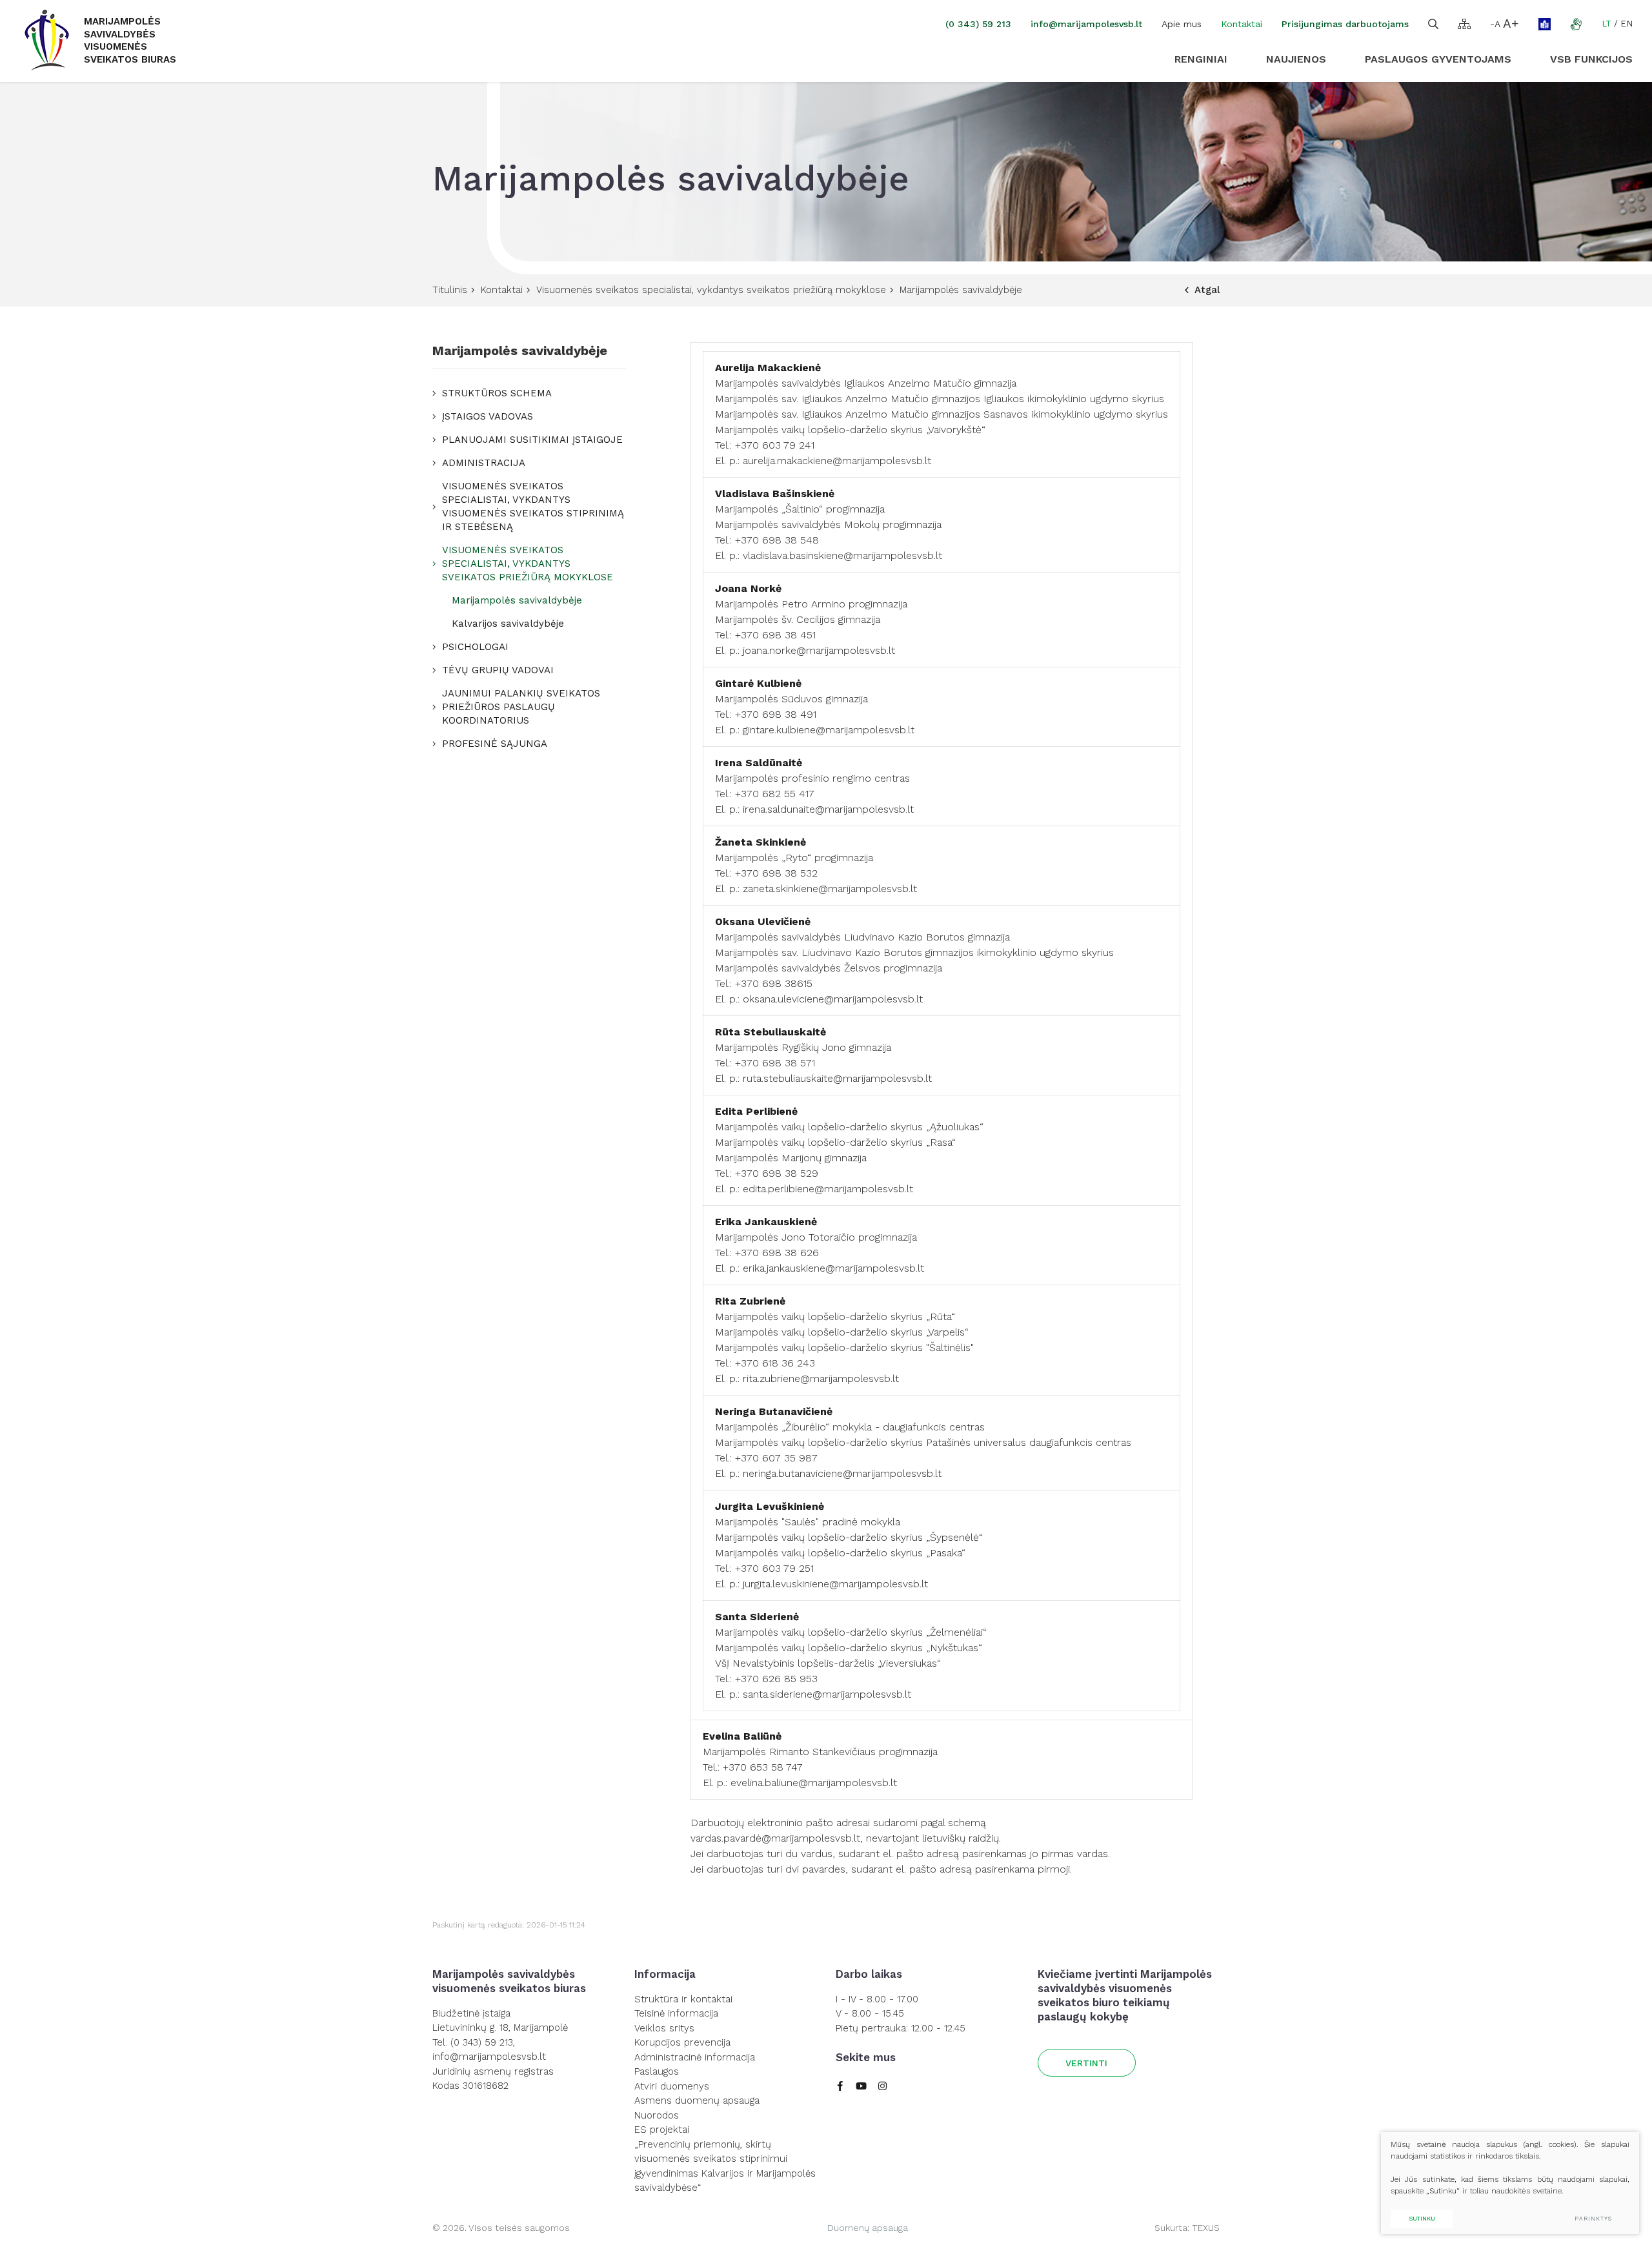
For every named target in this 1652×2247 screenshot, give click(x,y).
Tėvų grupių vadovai (498, 670)
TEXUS (1206, 2228)
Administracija (484, 463)
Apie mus (1182, 24)
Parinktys (1593, 2219)
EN (1627, 24)
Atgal (1207, 290)
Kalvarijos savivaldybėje (508, 624)
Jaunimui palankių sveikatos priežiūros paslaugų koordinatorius (521, 707)
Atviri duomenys (672, 2086)
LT (1607, 24)
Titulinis (450, 290)
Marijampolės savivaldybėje (517, 600)
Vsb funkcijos (1591, 59)
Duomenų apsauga (868, 2228)
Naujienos (1296, 59)
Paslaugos (657, 2071)
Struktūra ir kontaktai (683, 1999)
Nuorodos (657, 2115)
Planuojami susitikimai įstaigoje (532, 440)
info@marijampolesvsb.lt (1086, 24)
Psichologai (475, 647)
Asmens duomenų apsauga (697, 2100)
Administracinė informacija (695, 2057)
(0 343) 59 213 (978, 24)
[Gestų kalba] (1576, 24)
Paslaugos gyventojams (1438, 59)
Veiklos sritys (664, 2028)
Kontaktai (1242, 24)
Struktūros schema (497, 393)
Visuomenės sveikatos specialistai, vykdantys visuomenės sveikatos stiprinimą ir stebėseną (533, 506)
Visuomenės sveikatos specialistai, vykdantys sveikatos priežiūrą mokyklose (711, 290)
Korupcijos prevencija (682, 2042)
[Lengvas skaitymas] (1545, 24)
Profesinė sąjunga (495, 744)
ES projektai (662, 2130)
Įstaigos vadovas (488, 416)
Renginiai (1201, 59)
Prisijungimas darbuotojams (1345, 24)
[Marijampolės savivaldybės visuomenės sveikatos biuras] (47, 41)
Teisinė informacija (676, 2013)
